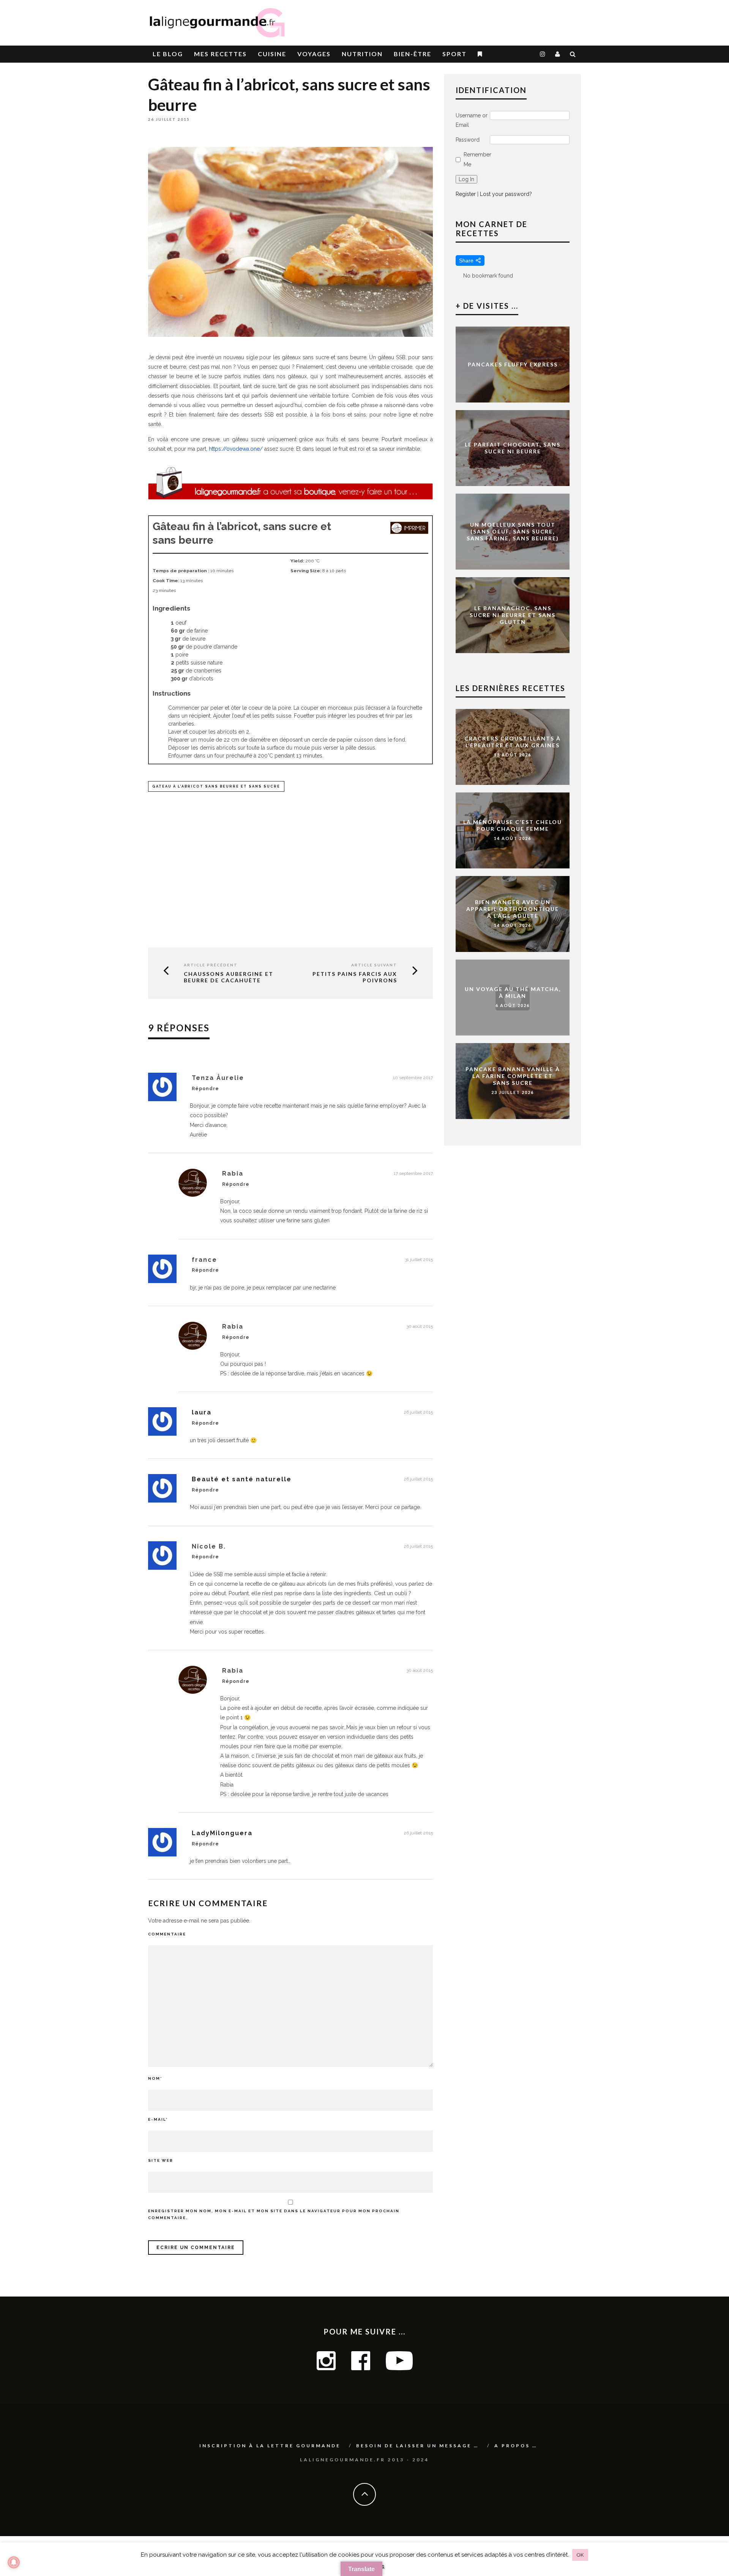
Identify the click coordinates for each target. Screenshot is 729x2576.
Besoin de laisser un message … (417, 2446)
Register (466, 194)
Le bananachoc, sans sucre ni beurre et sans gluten (513, 615)
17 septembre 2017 (413, 1173)
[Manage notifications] (14, 2562)
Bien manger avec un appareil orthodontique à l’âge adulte (513, 909)
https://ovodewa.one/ (236, 449)
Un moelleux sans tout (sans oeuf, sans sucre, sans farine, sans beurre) (513, 531)
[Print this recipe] (409, 532)
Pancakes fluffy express (513, 364)
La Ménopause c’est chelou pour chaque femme (513, 825)
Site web (161, 2160)
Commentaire (167, 1934)
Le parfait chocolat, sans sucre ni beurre (513, 448)
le (168, 54)
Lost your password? (506, 194)
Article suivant (374, 965)
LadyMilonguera (222, 1833)
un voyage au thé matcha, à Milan (513, 992)
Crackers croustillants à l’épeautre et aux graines (513, 742)
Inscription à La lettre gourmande (270, 2446)
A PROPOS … (516, 2446)
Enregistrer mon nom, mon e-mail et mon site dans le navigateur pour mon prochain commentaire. (274, 2214)
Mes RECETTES (220, 54)
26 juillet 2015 (418, 1412)
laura (202, 1412)
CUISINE (272, 54)
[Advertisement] (492, 19)
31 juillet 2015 (419, 1260)
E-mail (158, 2119)
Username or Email (472, 120)
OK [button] (580, 2555)
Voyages (314, 54)
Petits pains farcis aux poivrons (355, 977)
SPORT (454, 54)
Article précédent (211, 965)
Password (468, 140)
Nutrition (362, 54)
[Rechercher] (573, 54)
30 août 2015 (420, 1326)
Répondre (205, 1089)
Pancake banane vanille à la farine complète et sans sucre (513, 1076)
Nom (155, 2078)
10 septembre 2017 (413, 1078)
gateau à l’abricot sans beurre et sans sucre (216, 786)
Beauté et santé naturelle (242, 1479)
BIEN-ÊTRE (413, 54)
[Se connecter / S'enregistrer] (558, 54)
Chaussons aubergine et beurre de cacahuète (229, 977)
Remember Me (477, 159)
